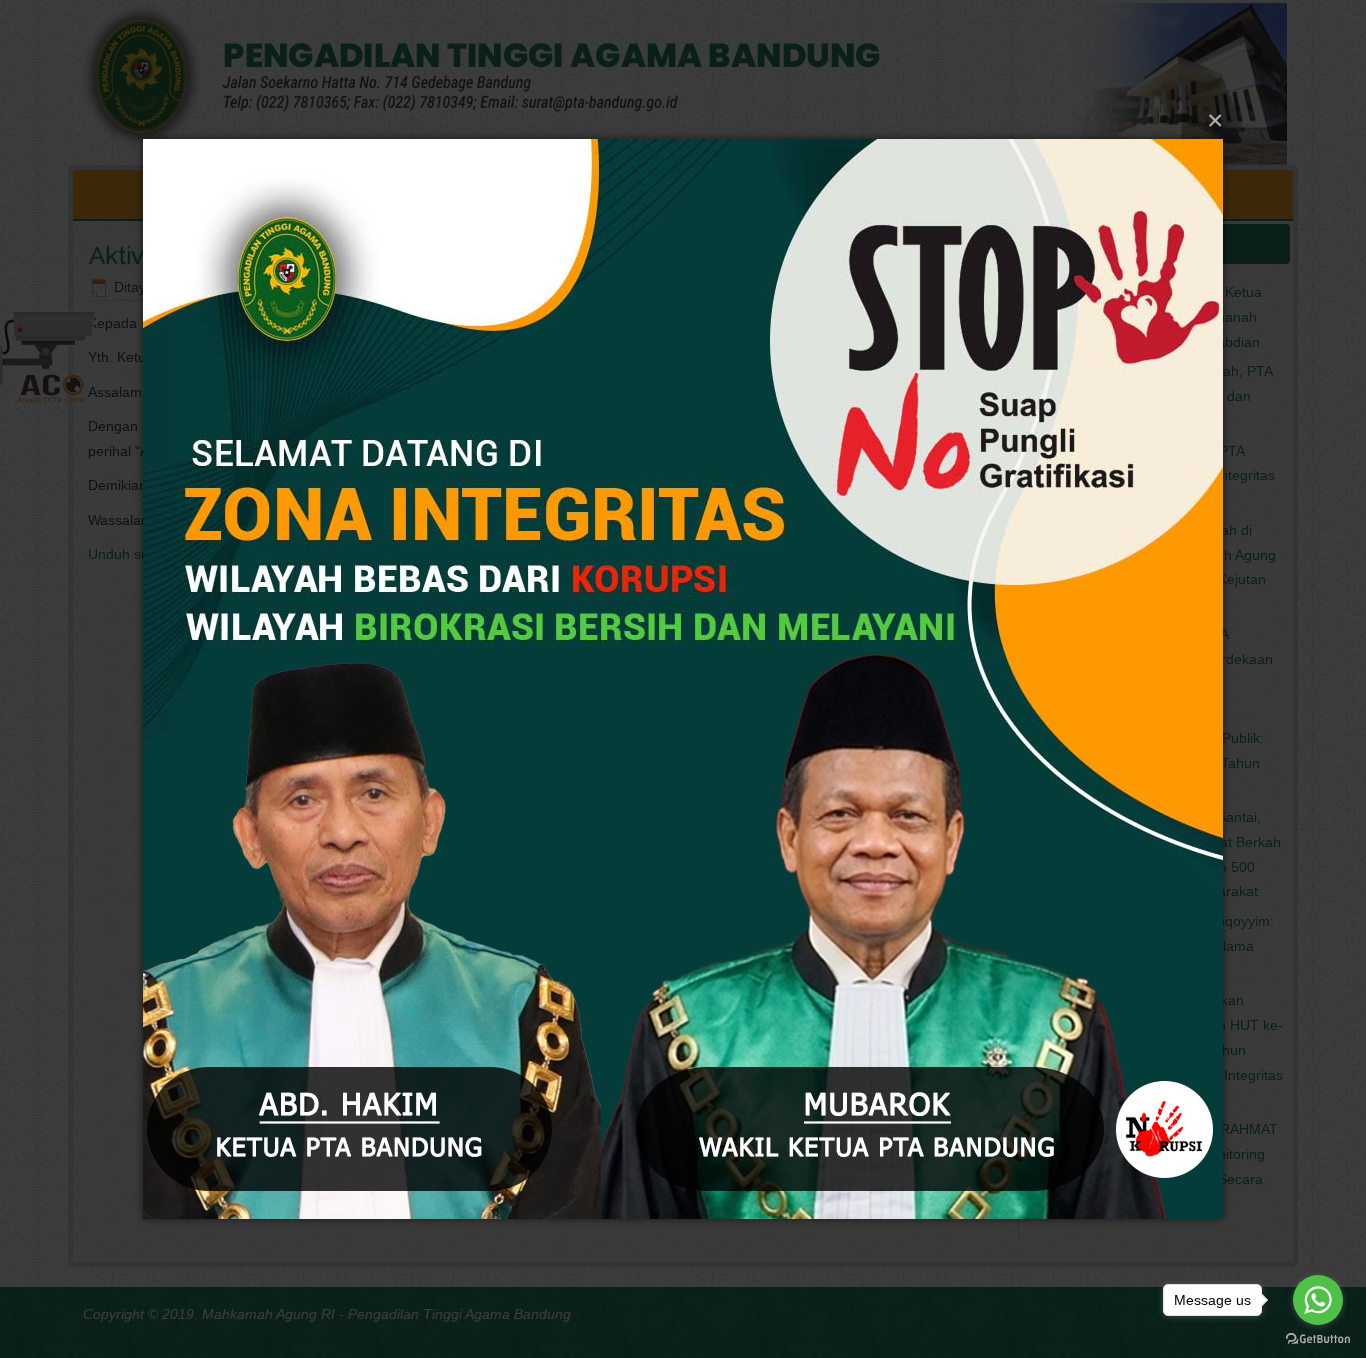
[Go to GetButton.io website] (1318, 1338)
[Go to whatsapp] (1318, 1300)
